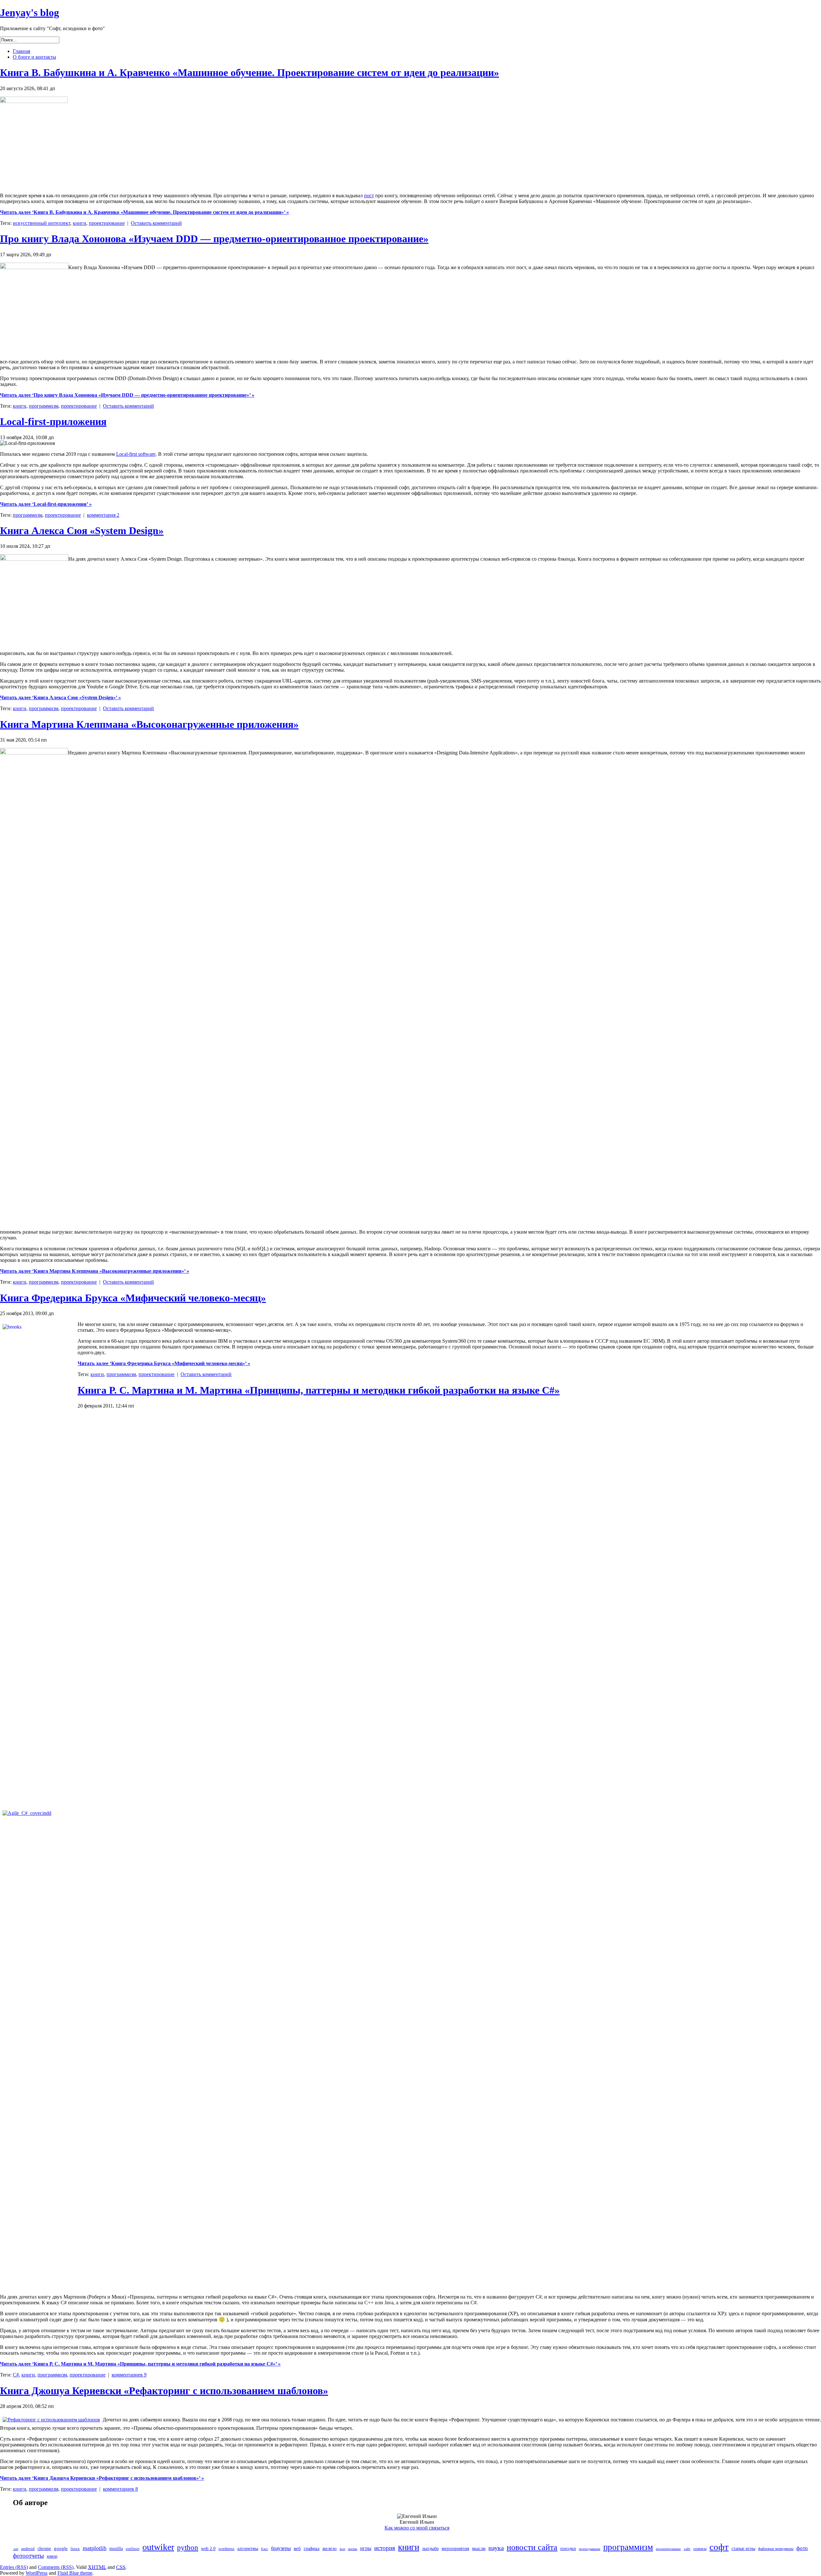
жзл (342, 2549)
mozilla (116, 2549)
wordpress (226, 2549)
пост (369, 196)
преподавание (590, 2549)
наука (496, 2548)
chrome (44, 2549)
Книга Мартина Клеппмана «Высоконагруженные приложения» (149, 724)
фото (802, 2548)
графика (312, 2549)
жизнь (353, 2549)
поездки (568, 2549)
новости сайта (532, 2547)
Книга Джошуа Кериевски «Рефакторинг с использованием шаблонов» (164, 2391)
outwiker (158, 2547)
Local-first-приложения (53, 421)
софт (719, 2547)
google (61, 2548)
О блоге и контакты (34, 57)
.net (16, 2549)
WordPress (37, 2573)
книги (80, 223)
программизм (44, 406)
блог (265, 2549)
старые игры (743, 2549)
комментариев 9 (129, 2375)
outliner (133, 2549)
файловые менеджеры (776, 2549)
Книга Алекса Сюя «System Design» (82, 531)
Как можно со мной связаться (417, 2528)
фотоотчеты (28, 2556)
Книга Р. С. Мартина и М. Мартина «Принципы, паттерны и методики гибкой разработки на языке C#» (319, 1390)
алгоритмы (248, 2549)
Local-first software (136, 454)
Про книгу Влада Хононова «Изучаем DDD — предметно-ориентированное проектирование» (214, 239)
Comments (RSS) (56, 2567)
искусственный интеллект (42, 223)
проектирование (107, 223)
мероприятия (455, 2548)
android (28, 2549)
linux (75, 2549)
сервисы (700, 2549)
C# (16, 2375)
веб (297, 2548)
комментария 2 (103, 515)
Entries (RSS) (14, 2567)
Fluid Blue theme (75, 2573)
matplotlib (95, 2548)
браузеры (281, 2548)
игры (366, 2548)
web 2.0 (208, 2549)
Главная (21, 51)
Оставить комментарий (156, 223)
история (385, 2548)
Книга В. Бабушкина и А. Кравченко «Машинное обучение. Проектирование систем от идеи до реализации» (250, 72)
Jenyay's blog (30, 13)
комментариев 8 (120, 2489)
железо (330, 2548)
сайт (687, 2549)
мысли (479, 2548)
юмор (52, 2556)
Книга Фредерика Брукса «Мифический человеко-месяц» (133, 1298)
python (188, 2547)
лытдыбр (430, 2549)
